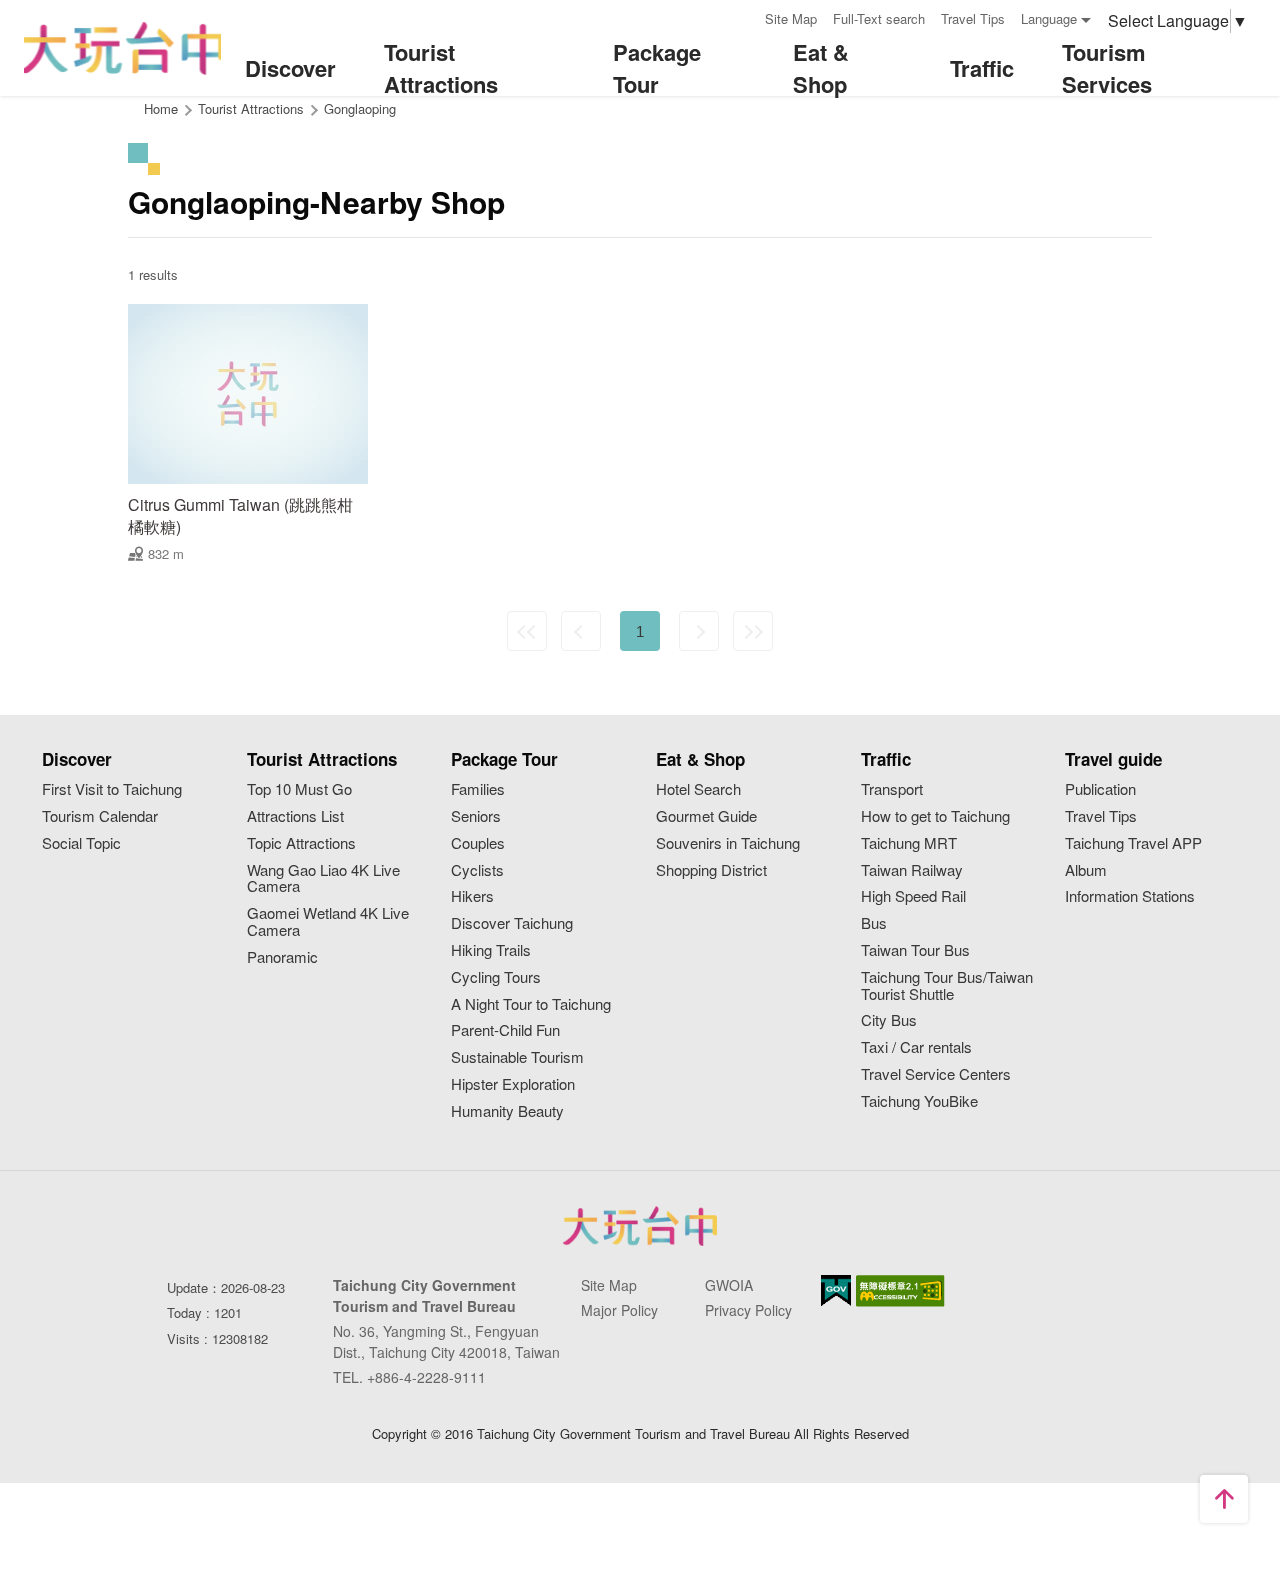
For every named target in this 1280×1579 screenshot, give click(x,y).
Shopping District (711, 870)
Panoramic (282, 957)
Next (699, 631)
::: (743, 16)
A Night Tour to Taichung (531, 1004)
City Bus (889, 1020)
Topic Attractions (301, 843)
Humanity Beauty (507, 1111)
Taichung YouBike (919, 1101)
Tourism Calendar (100, 816)
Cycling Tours (496, 977)
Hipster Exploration (513, 1084)
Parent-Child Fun (505, 1030)
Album (1086, 870)
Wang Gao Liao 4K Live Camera (323, 879)
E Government (836, 1290)
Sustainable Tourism (517, 1057)
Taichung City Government (640, 1226)
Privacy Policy (748, 1310)
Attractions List (295, 816)
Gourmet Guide (706, 816)
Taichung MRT (909, 843)
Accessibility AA (900, 1291)
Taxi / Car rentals (916, 1047)
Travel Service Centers (936, 1074)
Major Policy (619, 1310)
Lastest (753, 631)
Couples (478, 843)
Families (478, 789)
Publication (1100, 789)
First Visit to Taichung (112, 789)
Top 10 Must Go (299, 789)
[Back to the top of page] (1224, 1499)
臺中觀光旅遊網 (122, 48)
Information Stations (1130, 896)
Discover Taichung (512, 923)
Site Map (791, 18)
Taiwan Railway (912, 870)
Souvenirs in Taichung (728, 843)
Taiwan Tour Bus (915, 950)
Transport (892, 789)
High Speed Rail (913, 896)
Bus (874, 923)
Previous (581, 631)
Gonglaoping (360, 108)
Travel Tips (973, 18)
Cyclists (477, 870)
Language (1049, 18)
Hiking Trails (491, 950)
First (527, 631)
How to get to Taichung (935, 816)
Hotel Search (698, 789)
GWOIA (729, 1285)
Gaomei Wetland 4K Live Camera (328, 922)
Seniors (476, 816)
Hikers (472, 896)
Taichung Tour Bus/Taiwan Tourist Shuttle (947, 986)
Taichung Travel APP (1133, 843)
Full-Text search (879, 18)
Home (161, 108)
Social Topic (81, 843)
